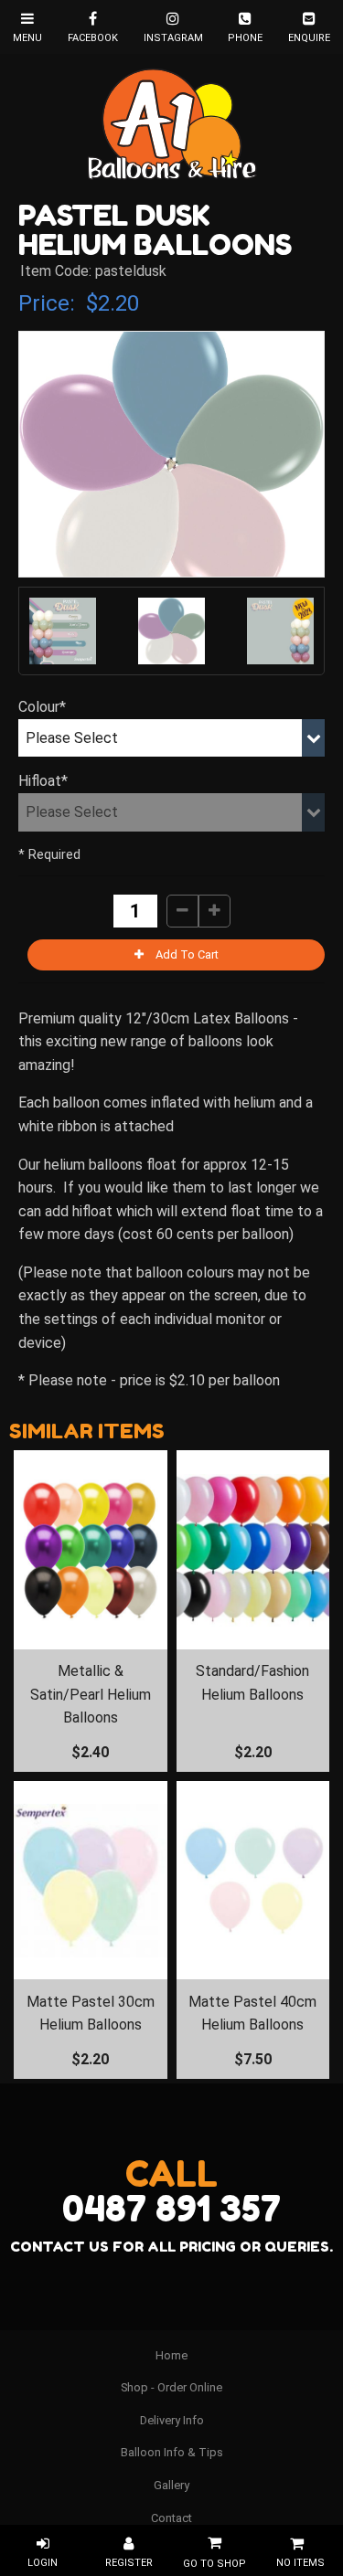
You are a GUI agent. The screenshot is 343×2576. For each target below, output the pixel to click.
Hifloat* (43, 781)
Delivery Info (172, 2420)
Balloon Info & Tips (172, 2452)
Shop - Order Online (171, 2387)
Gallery (171, 2485)
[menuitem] (171, 2356)
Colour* (42, 707)
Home (171, 2355)
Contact (171, 2518)
